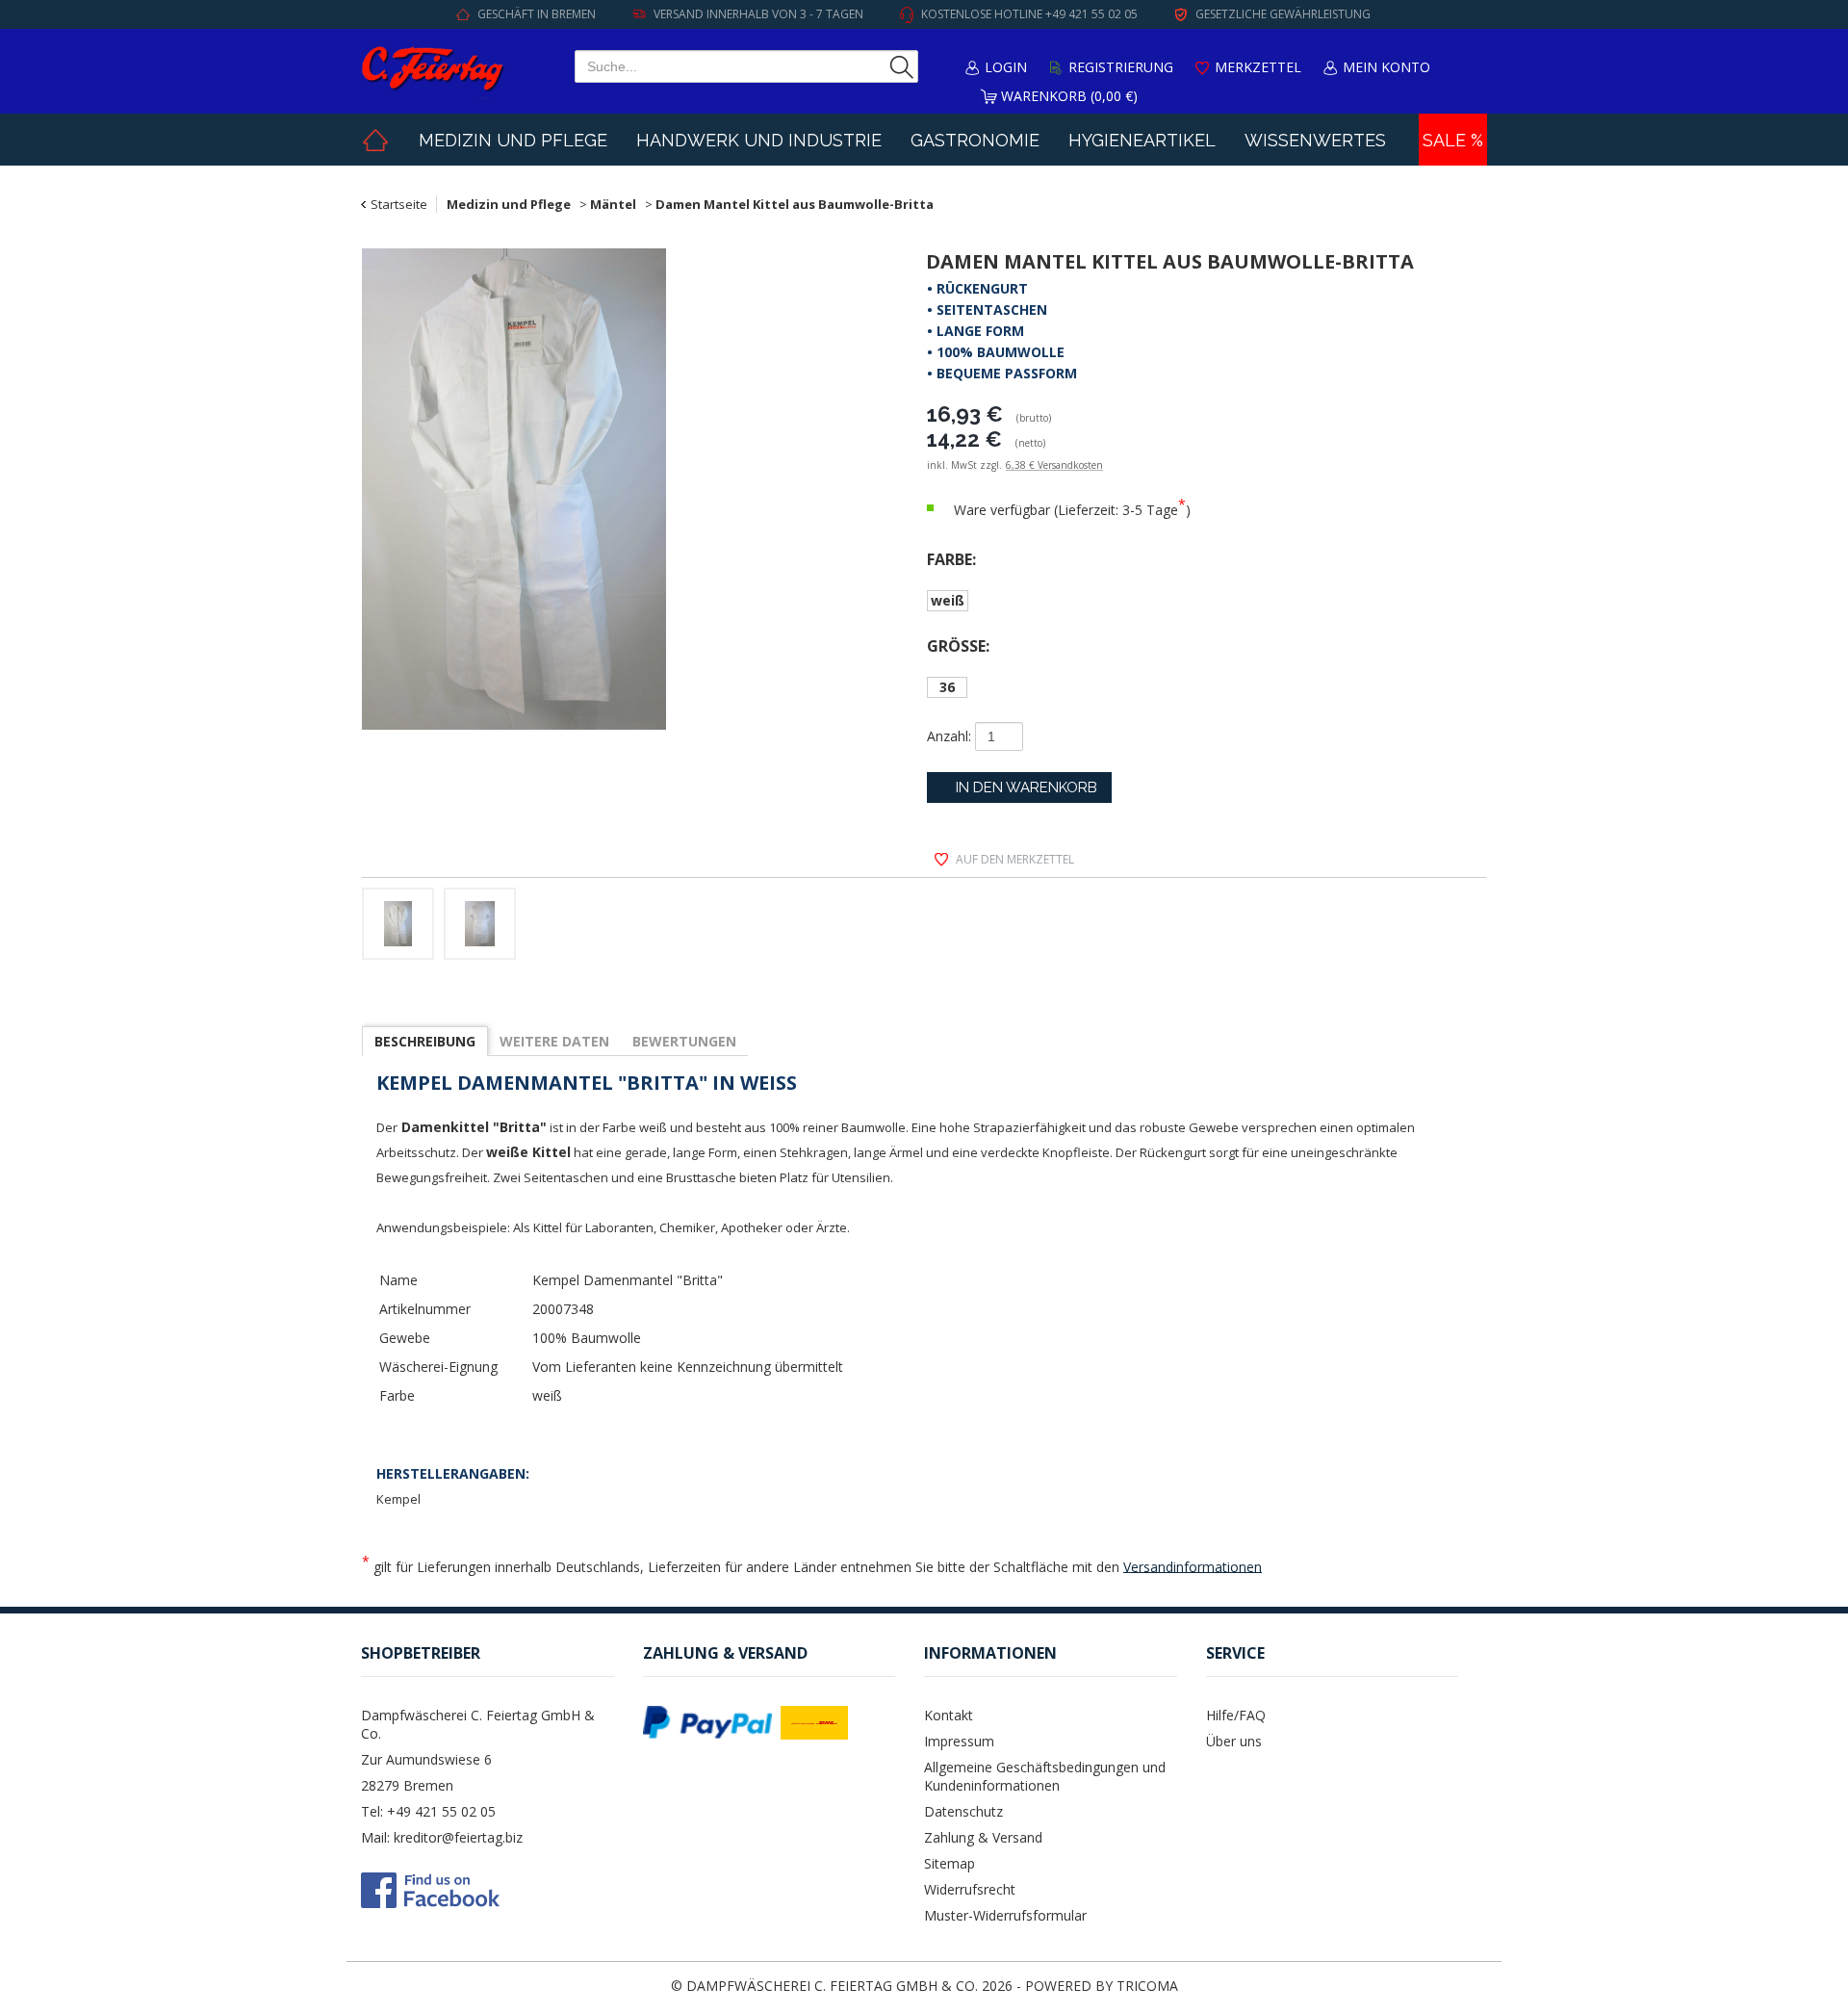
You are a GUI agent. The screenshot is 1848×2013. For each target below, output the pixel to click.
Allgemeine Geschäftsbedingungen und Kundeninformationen (1045, 1776)
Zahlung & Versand (983, 1837)
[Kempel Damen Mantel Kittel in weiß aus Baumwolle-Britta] (480, 927)
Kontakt (949, 1715)
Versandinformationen (1193, 1566)
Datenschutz (963, 1811)
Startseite (399, 204)
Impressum (959, 1741)
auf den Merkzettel (1015, 859)
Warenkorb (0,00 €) (1069, 96)
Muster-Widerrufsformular (1005, 1915)
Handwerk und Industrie (759, 140)
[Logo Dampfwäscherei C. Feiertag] (433, 71)
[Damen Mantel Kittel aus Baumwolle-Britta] (603, 492)
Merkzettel (1258, 67)
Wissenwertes (1315, 140)
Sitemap (950, 1863)
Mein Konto (1386, 67)
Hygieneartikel (1142, 140)
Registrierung (1121, 67)
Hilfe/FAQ (1236, 1715)
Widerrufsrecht (970, 1889)
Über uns (1234, 1741)
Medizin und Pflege (513, 140)
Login (1006, 67)
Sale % (1453, 140)
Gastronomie (975, 140)
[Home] (375, 140)
